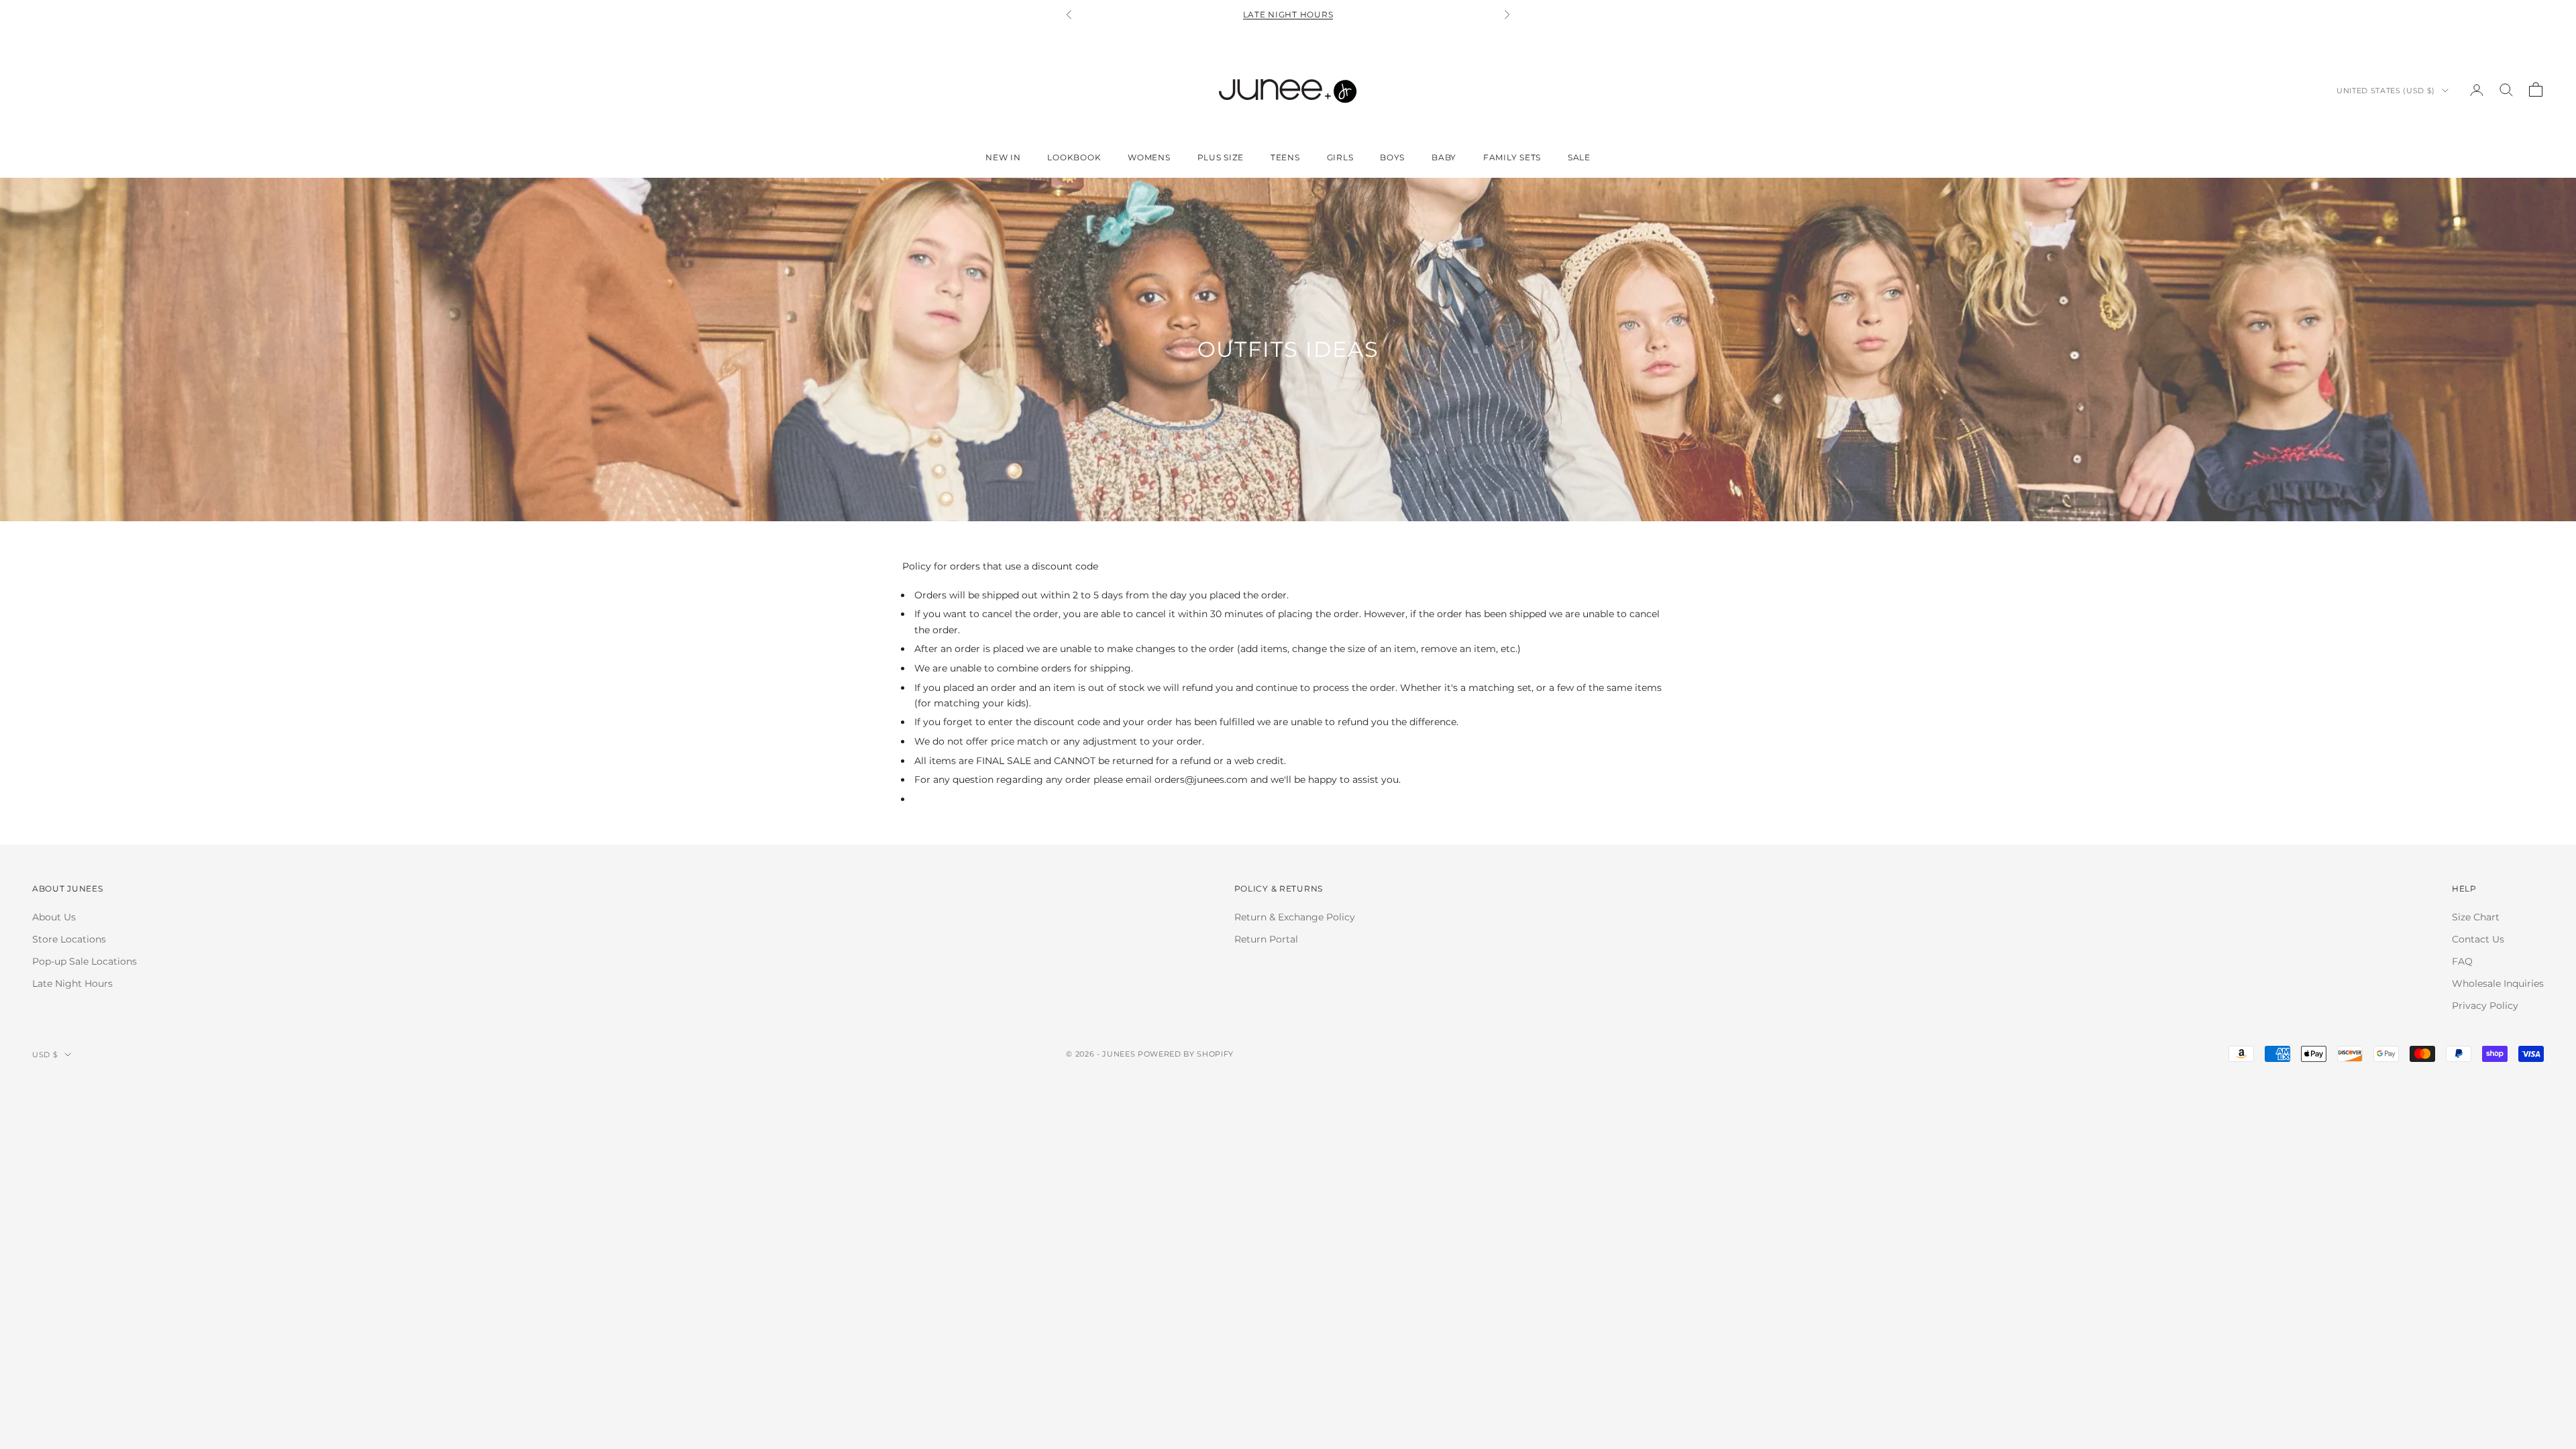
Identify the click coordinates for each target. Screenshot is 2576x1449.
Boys (1392, 157)
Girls (1340, 157)
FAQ (2462, 961)
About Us (54, 917)
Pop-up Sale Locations (85, 961)
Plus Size (1221, 157)
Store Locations (69, 939)
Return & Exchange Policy (1295, 917)
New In (1003, 157)
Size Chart (2476, 917)
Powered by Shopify (1186, 1054)
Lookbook (1074, 157)
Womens (1149, 157)
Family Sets (1512, 157)
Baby (1444, 157)
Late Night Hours (1288, 14)
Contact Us (2478, 939)
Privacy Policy (2485, 1006)
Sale (1579, 157)
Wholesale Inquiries (2498, 983)
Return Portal (1266, 939)
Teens (1285, 157)
